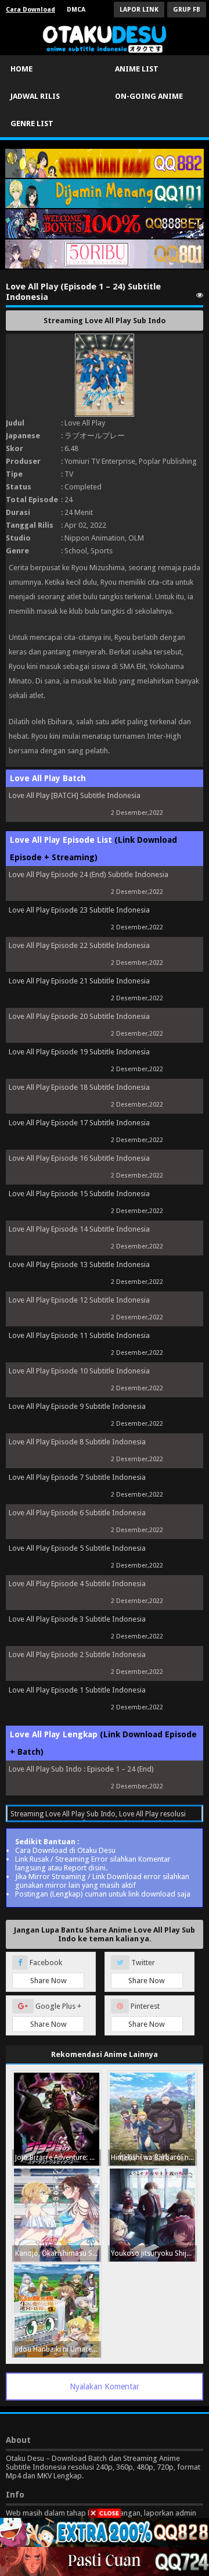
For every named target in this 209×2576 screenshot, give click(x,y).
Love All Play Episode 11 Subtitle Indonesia (79, 1335)
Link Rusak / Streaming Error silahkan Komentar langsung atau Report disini (93, 1863)
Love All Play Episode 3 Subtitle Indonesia (77, 1619)
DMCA (76, 10)
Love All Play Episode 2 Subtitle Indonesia (77, 1654)
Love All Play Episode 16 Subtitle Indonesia (79, 1158)
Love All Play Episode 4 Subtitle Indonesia (77, 1584)
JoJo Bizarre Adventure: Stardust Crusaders (58, 2158)
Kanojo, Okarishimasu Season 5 (58, 2253)
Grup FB (187, 10)
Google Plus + (56, 2015)
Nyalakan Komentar (105, 2387)
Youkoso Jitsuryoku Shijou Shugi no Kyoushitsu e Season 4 (154, 2253)
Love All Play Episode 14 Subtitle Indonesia (79, 1229)
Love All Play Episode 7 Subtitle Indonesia (77, 1477)
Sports (102, 551)
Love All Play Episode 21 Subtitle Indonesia (79, 981)
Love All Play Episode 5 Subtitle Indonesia (77, 1548)
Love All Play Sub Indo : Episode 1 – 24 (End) (81, 1769)
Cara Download (30, 10)
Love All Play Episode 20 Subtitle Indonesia (79, 1016)
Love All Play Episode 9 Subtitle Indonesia (77, 1406)
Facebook (47, 1972)
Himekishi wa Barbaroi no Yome (154, 2158)
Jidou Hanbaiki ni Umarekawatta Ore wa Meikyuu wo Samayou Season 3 (58, 2349)
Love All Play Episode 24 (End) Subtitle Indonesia (89, 874)
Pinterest (147, 2015)
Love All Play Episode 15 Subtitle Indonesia (79, 1194)
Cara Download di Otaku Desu (65, 1850)
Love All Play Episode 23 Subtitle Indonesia (79, 910)
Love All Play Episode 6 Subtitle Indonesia (77, 1513)
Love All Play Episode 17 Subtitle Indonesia (79, 1123)
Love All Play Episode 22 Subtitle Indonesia (79, 945)
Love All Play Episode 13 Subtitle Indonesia (79, 1264)
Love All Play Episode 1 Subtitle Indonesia (77, 1690)
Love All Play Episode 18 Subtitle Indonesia (79, 1087)
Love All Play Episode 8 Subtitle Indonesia (77, 1442)
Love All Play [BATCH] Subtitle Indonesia (75, 795)
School (76, 551)
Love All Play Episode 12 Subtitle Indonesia (79, 1300)
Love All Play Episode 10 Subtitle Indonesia (79, 1371)
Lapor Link (139, 10)
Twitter (147, 1972)
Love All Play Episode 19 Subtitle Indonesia (79, 1052)
